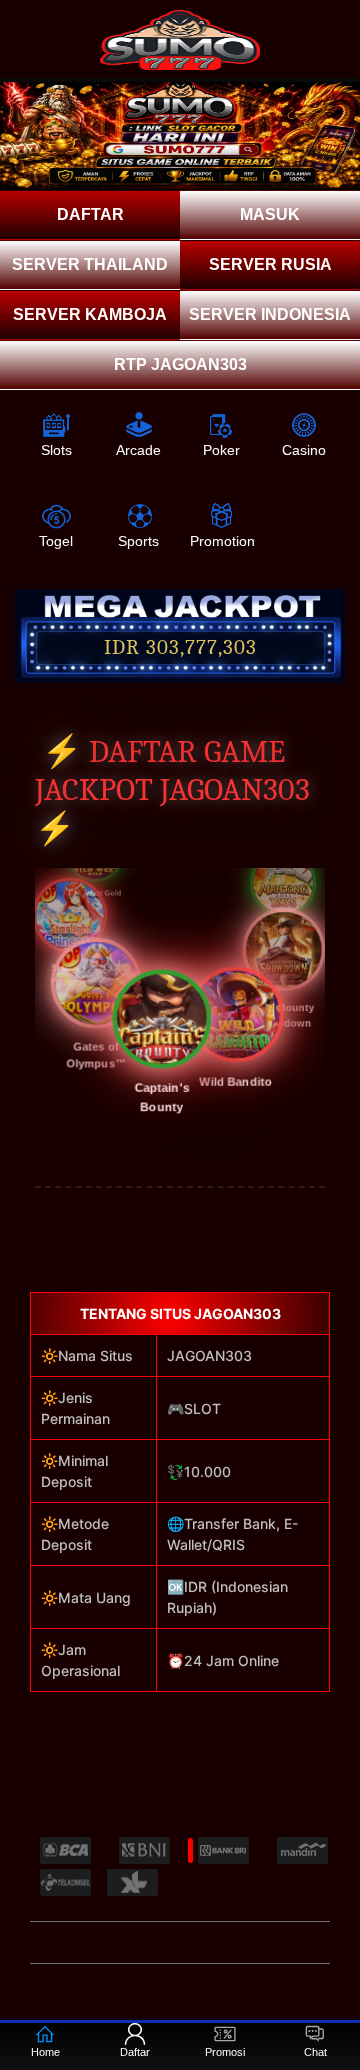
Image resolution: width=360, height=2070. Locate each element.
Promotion (222, 541)
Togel (56, 541)
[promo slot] (180, 136)
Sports (138, 541)
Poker (221, 450)
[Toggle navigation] (331, 26)
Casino (304, 450)
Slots (56, 450)
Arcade (138, 450)
